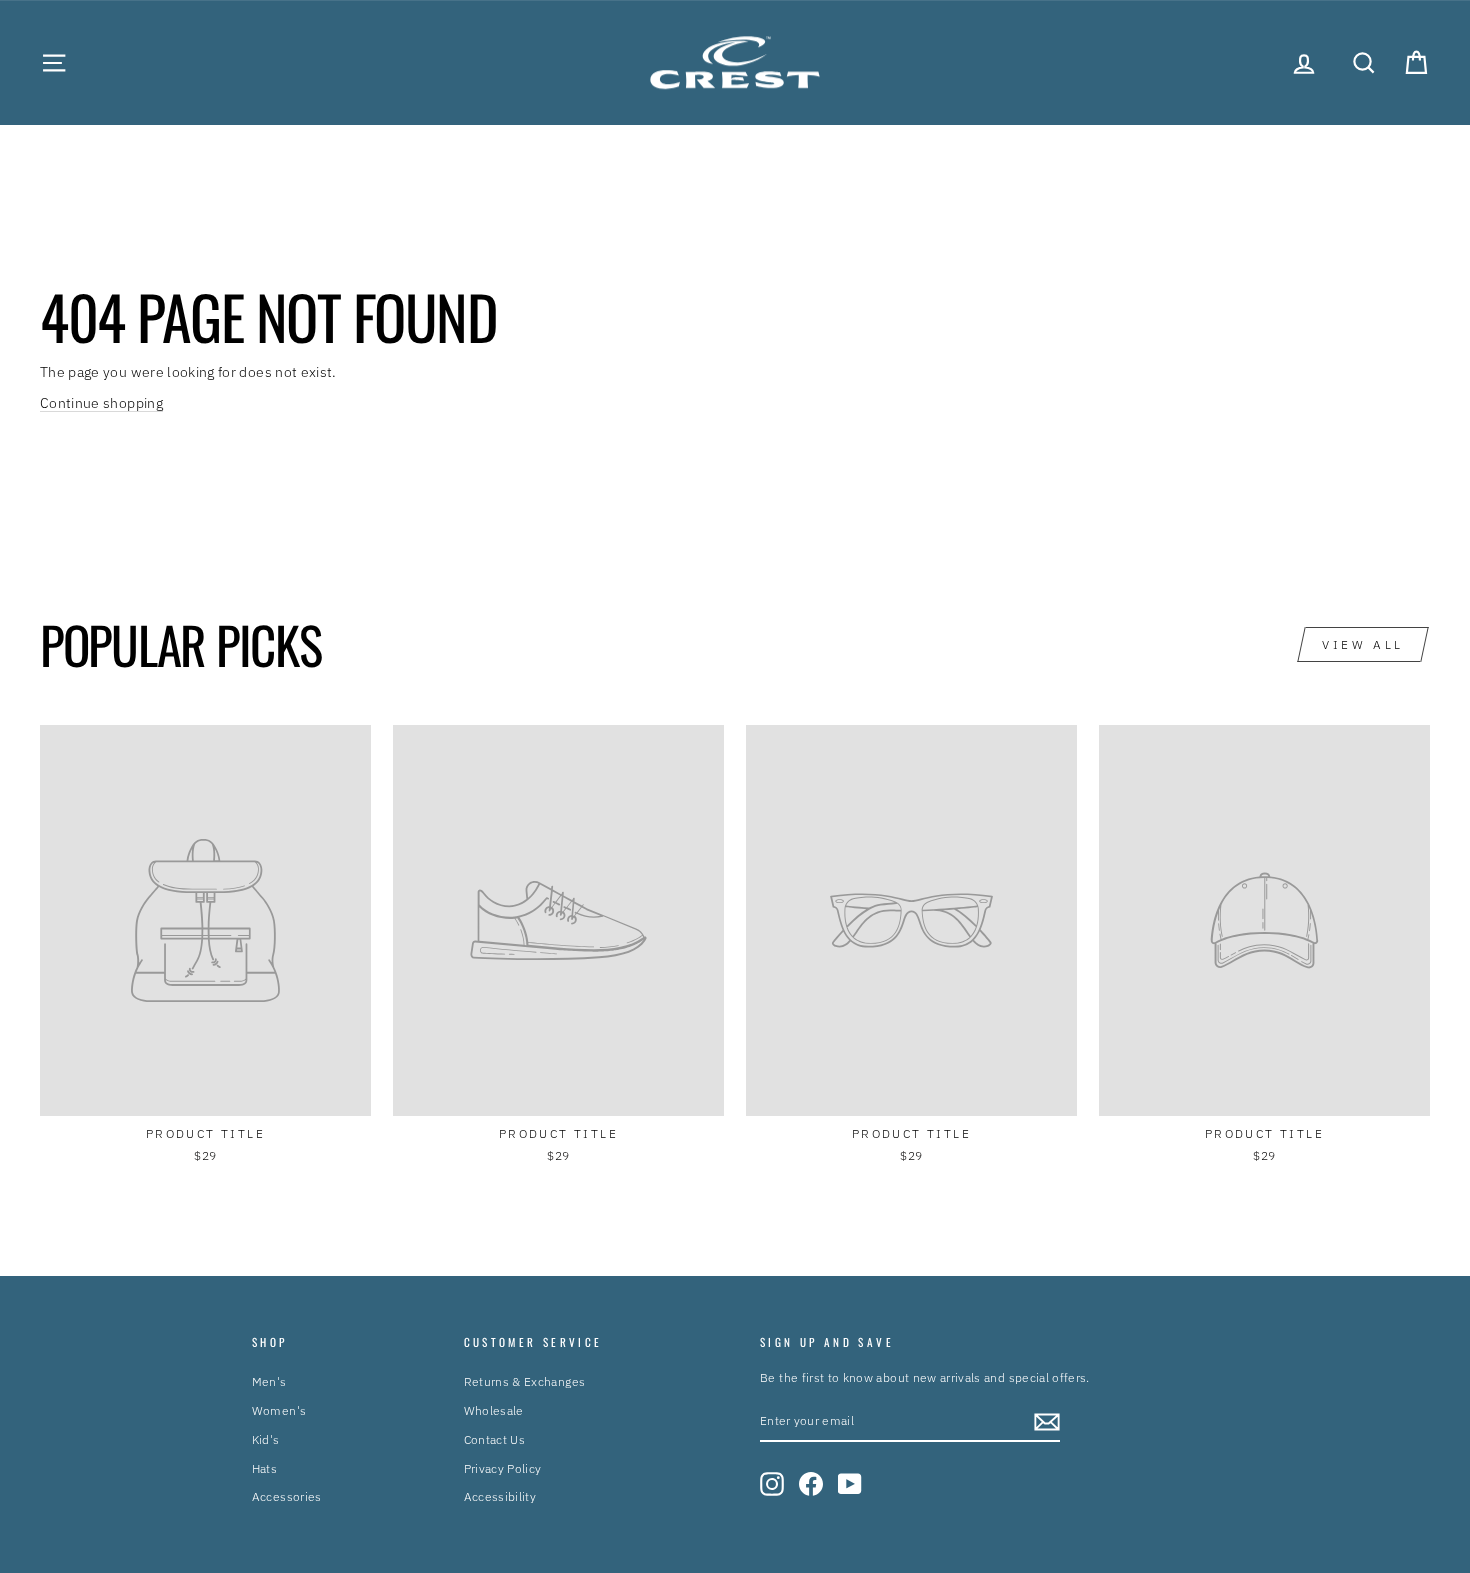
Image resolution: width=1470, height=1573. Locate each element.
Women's (279, 1410)
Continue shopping (101, 403)
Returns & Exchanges (525, 1381)
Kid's (266, 1439)
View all (1363, 644)
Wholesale (494, 1410)
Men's (269, 1381)
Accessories (287, 1496)
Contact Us (495, 1439)
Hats (264, 1468)
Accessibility (500, 1496)
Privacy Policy (503, 1468)
